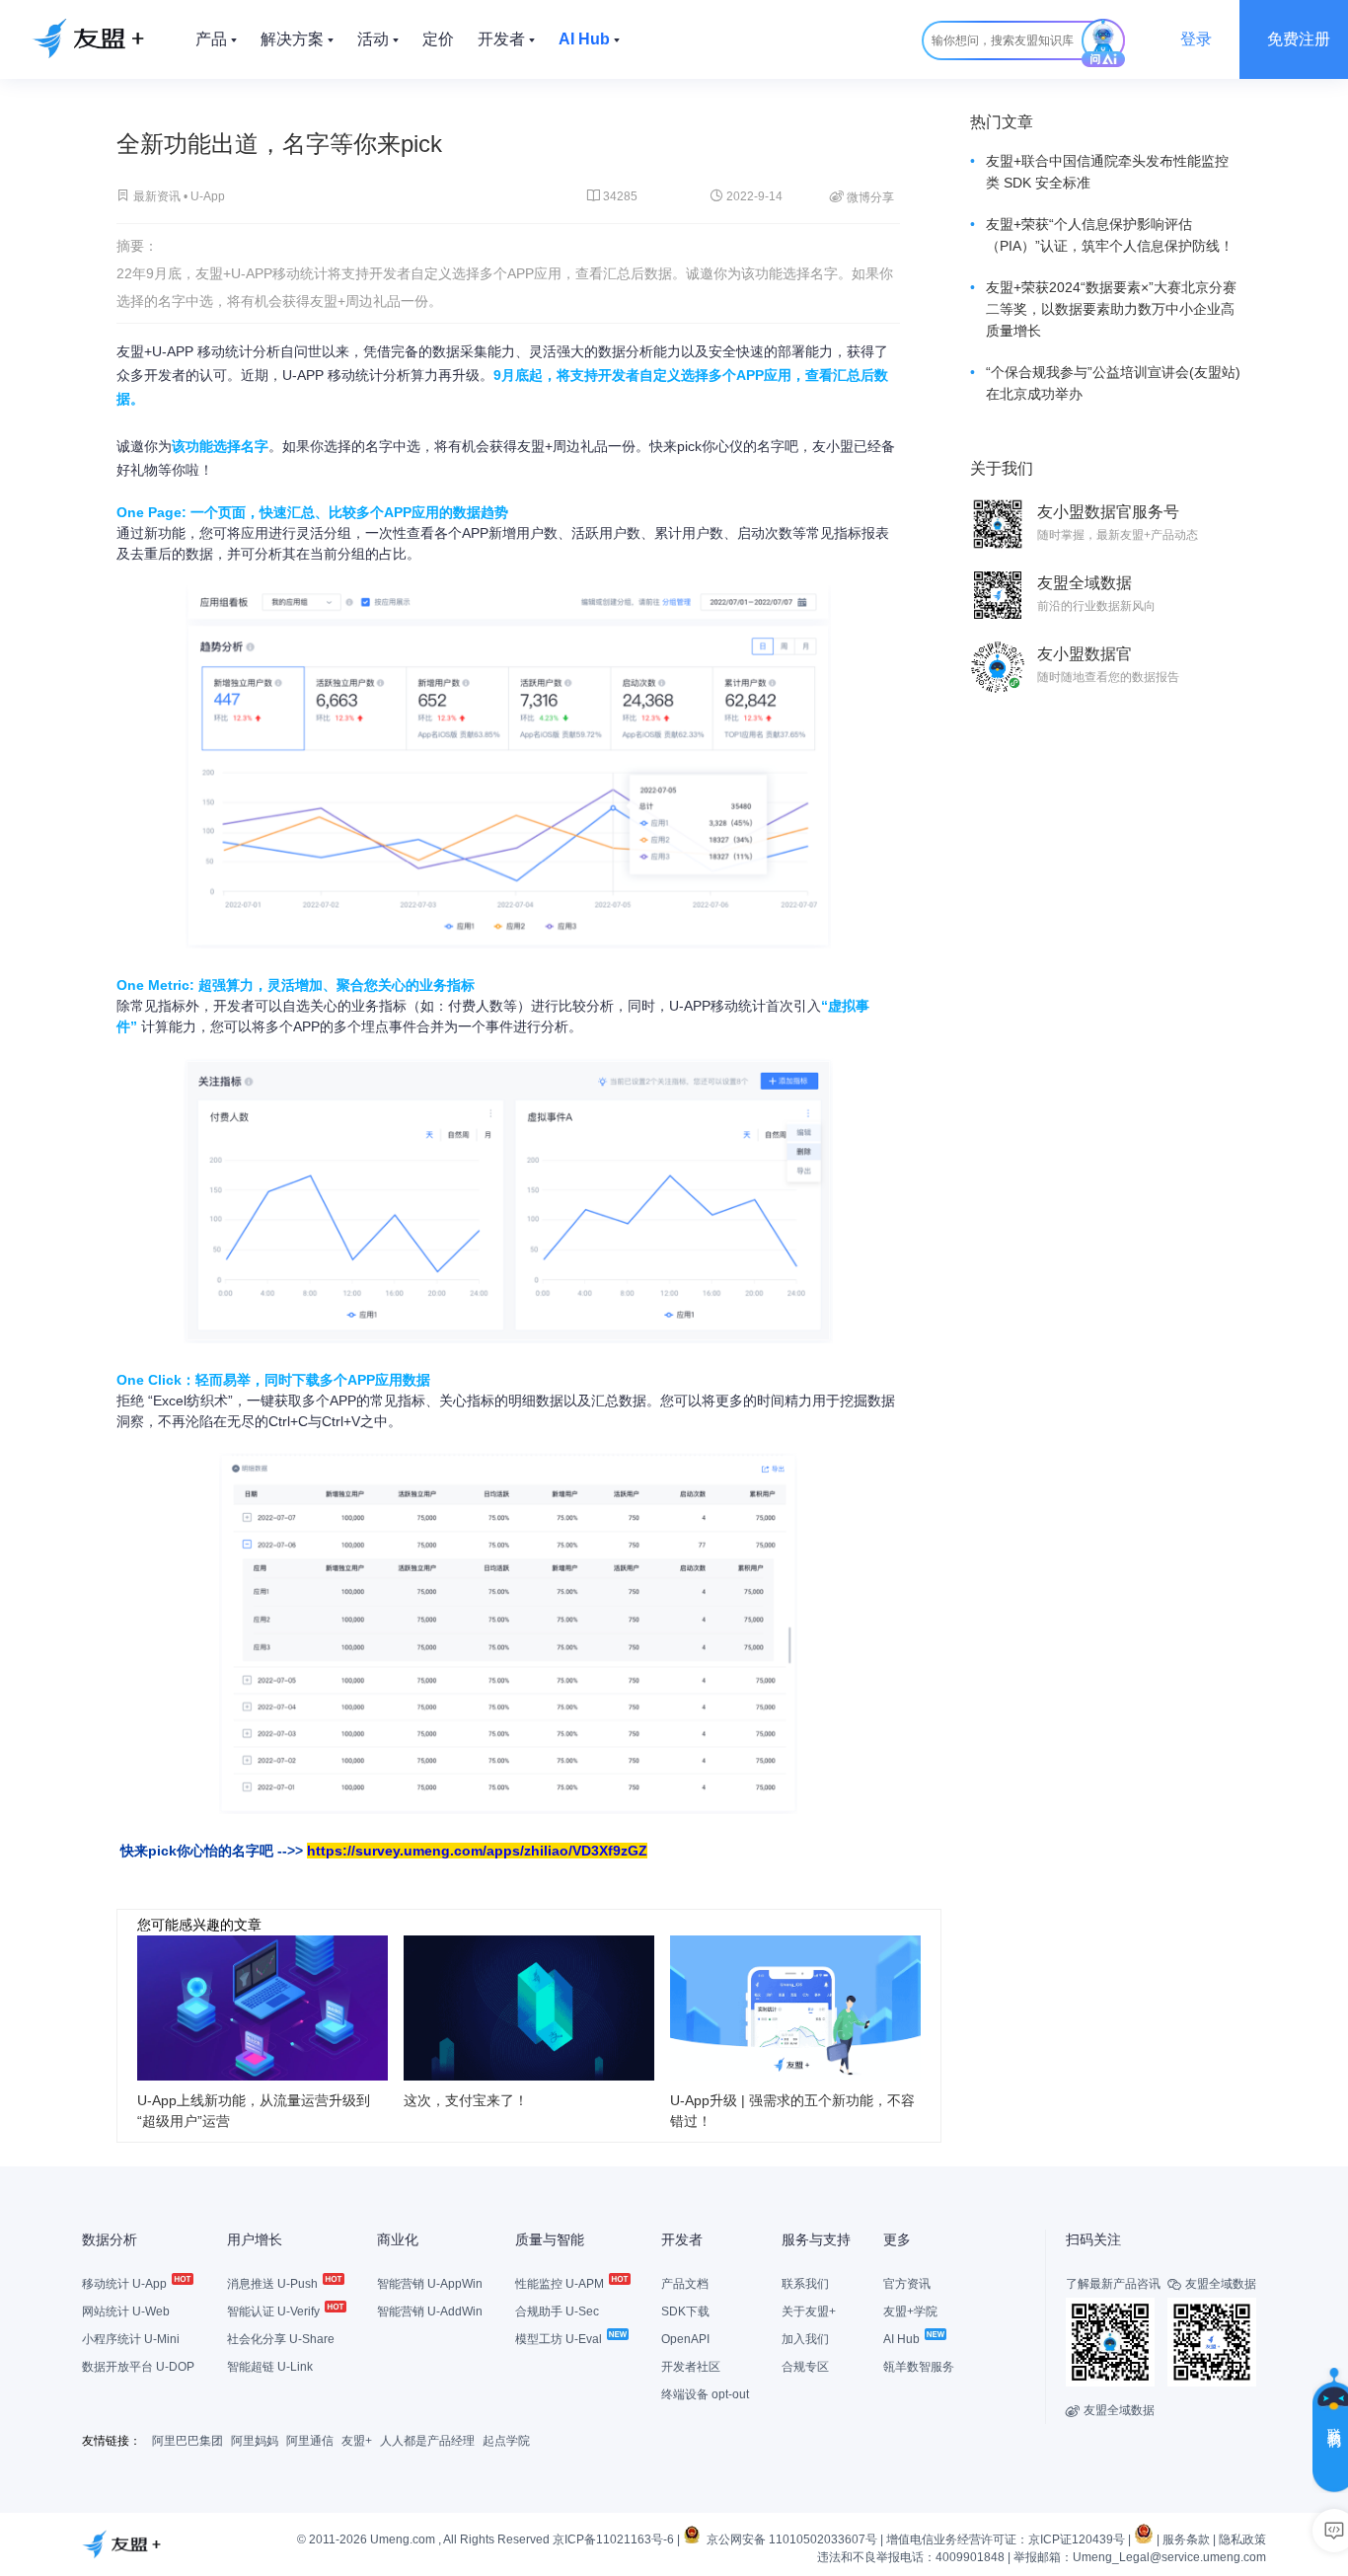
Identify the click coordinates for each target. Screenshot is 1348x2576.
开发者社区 (691, 2367)
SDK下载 (685, 2311)
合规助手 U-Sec (557, 2311)
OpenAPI (685, 2339)
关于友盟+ (809, 2311)
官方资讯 (907, 2284)
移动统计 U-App (126, 2284)
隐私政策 (1242, 2539)
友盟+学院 (910, 2311)
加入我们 (805, 2339)
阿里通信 (310, 2441)
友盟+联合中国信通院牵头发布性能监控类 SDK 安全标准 (1107, 172)
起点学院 (506, 2441)
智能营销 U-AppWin (430, 2284)
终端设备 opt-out (705, 2394)
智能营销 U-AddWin (430, 2311)
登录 (1196, 39)
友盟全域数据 (1110, 2410)
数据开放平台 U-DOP (138, 2367)
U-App (208, 196)
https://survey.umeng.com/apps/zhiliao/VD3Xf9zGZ (477, 1851)
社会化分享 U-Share (281, 2339)
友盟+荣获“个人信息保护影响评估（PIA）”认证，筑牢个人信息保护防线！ (1110, 235)
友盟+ (357, 2441)
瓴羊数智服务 (919, 2367)
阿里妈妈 (255, 2441)
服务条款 (1186, 2539)
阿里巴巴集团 (187, 2441)
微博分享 (862, 196)
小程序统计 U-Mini (131, 2339)
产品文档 (685, 2284)
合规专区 (805, 2367)
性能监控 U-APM (561, 2284)
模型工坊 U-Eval (560, 2339)
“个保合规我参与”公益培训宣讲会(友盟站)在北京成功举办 (1113, 383)
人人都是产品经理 (427, 2441)
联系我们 (805, 2284)
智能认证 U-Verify (275, 2311)
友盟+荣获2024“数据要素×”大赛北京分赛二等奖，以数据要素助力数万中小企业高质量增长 (1111, 309)
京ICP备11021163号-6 (613, 2539)
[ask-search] (1103, 43)
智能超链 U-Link (270, 2367)
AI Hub (903, 2339)
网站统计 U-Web (126, 2311)
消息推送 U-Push (274, 2284)
